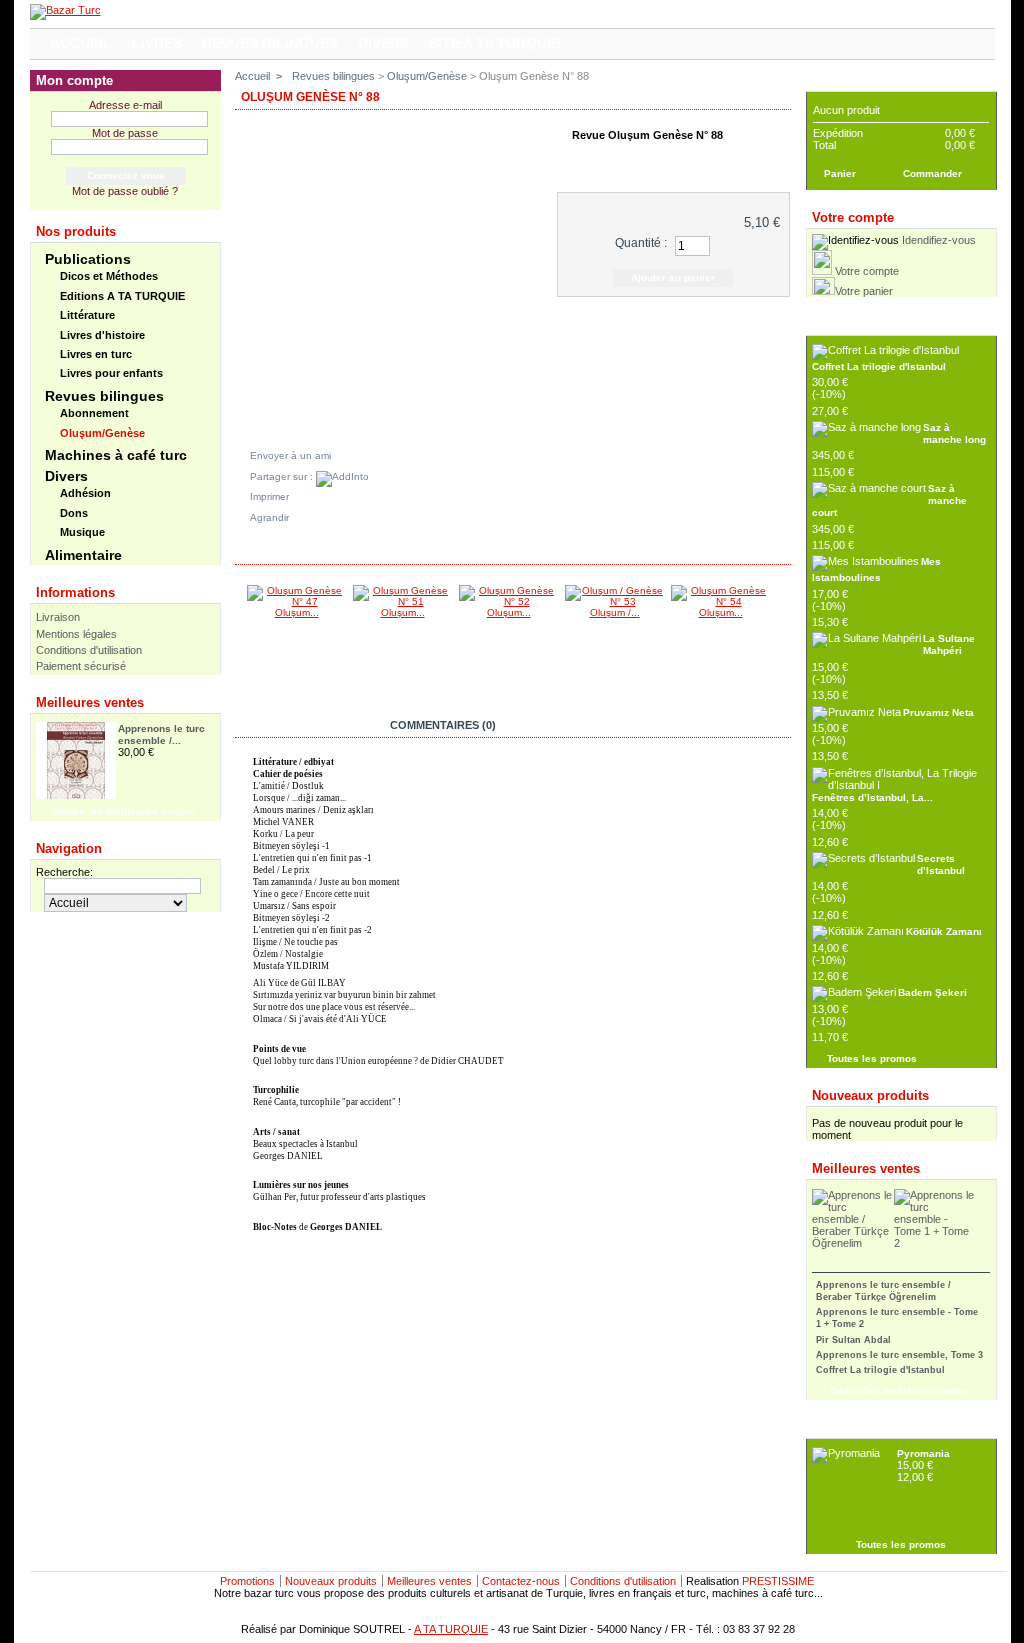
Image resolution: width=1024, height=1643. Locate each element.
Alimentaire (83, 555)
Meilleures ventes (90, 702)
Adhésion (85, 493)
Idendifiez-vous (939, 240)
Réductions (847, 324)
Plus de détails (676, 158)
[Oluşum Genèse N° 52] (509, 601)
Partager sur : (283, 476)
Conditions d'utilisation (89, 650)
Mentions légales (76, 634)
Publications (88, 259)
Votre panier (864, 291)
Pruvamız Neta (938, 712)
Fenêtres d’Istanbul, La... (872, 797)
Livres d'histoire (102, 335)
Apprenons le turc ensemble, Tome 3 (899, 1355)
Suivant (781, 624)
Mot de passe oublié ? (125, 191)
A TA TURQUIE (451, 1629)
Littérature (87, 315)
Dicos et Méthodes (109, 276)
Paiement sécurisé (81, 666)
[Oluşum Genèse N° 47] (297, 601)
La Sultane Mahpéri (949, 644)
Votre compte (867, 271)
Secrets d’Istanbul (941, 864)
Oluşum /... (615, 612)
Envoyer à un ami (290, 455)
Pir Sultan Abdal (853, 1340)
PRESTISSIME (778, 1581)
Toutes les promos (872, 1058)
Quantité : (641, 243)
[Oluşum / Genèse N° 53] (615, 601)
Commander (932, 173)
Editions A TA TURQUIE (122, 296)
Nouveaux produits (870, 1095)
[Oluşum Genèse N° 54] (721, 601)
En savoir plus (303, 725)
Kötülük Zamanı (944, 931)
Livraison (58, 617)
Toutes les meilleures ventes (123, 811)
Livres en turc (96, 354)
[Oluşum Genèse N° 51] (403, 601)
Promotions (247, 1581)
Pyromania (923, 1453)
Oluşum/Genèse (102, 433)
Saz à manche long (954, 433)
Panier (832, 80)
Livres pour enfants (111, 373)
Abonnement (94, 413)
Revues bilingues (104, 396)
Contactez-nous (521, 1581)
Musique (82, 532)
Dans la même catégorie (321, 552)
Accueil (252, 76)
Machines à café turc (116, 455)
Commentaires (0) (443, 725)
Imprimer (269, 496)
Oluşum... (297, 612)
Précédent (239, 624)
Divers (66, 476)
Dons (74, 513)
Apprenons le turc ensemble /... (161, 734)
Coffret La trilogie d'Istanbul (879, 366)
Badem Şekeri (932, 992)
